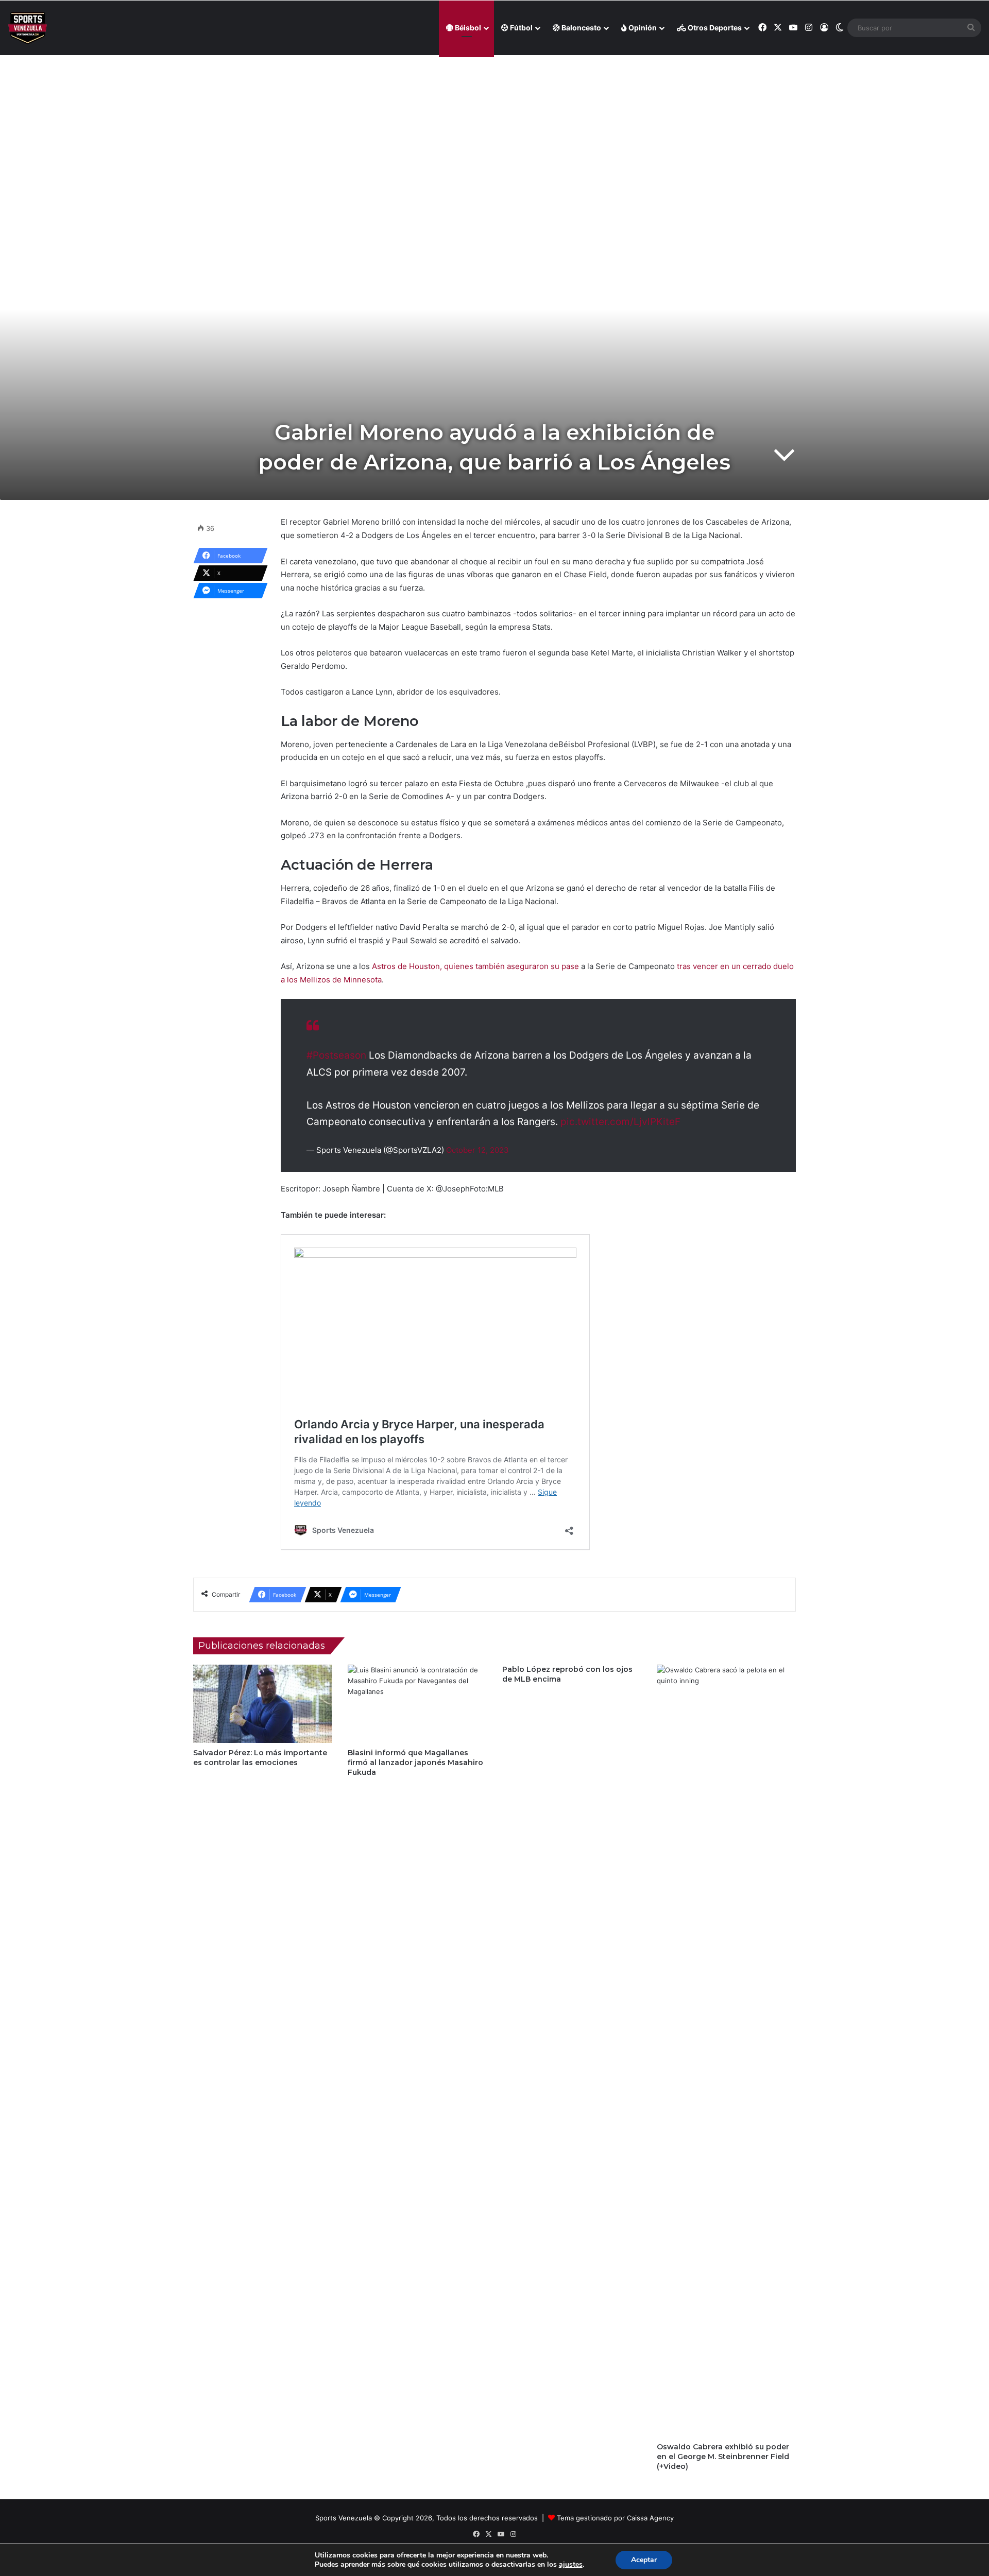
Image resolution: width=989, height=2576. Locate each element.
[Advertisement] (494, 129)
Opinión (642, 28)
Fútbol (521, 28)
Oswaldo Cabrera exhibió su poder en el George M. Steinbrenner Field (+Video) (723, 2457)
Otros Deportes (714, 28)
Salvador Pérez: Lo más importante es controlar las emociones (260, 1758)
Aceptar (644, 2560)
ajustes (571, 2565)
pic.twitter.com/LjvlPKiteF (620, 1122)
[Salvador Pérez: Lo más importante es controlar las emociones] (263, 1704)
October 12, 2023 (478, 1150)
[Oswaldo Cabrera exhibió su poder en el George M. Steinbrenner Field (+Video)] (726, 2051)
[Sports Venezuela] (28, 28)
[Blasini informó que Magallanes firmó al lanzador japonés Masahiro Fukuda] (417, 1704)
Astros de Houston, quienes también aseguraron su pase (475, 966)
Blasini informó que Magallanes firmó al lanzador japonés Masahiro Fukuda (415, 1762)
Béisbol (467, 28)
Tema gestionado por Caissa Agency (615, 2518)
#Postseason (336, 1055)
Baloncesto (581, 28)
